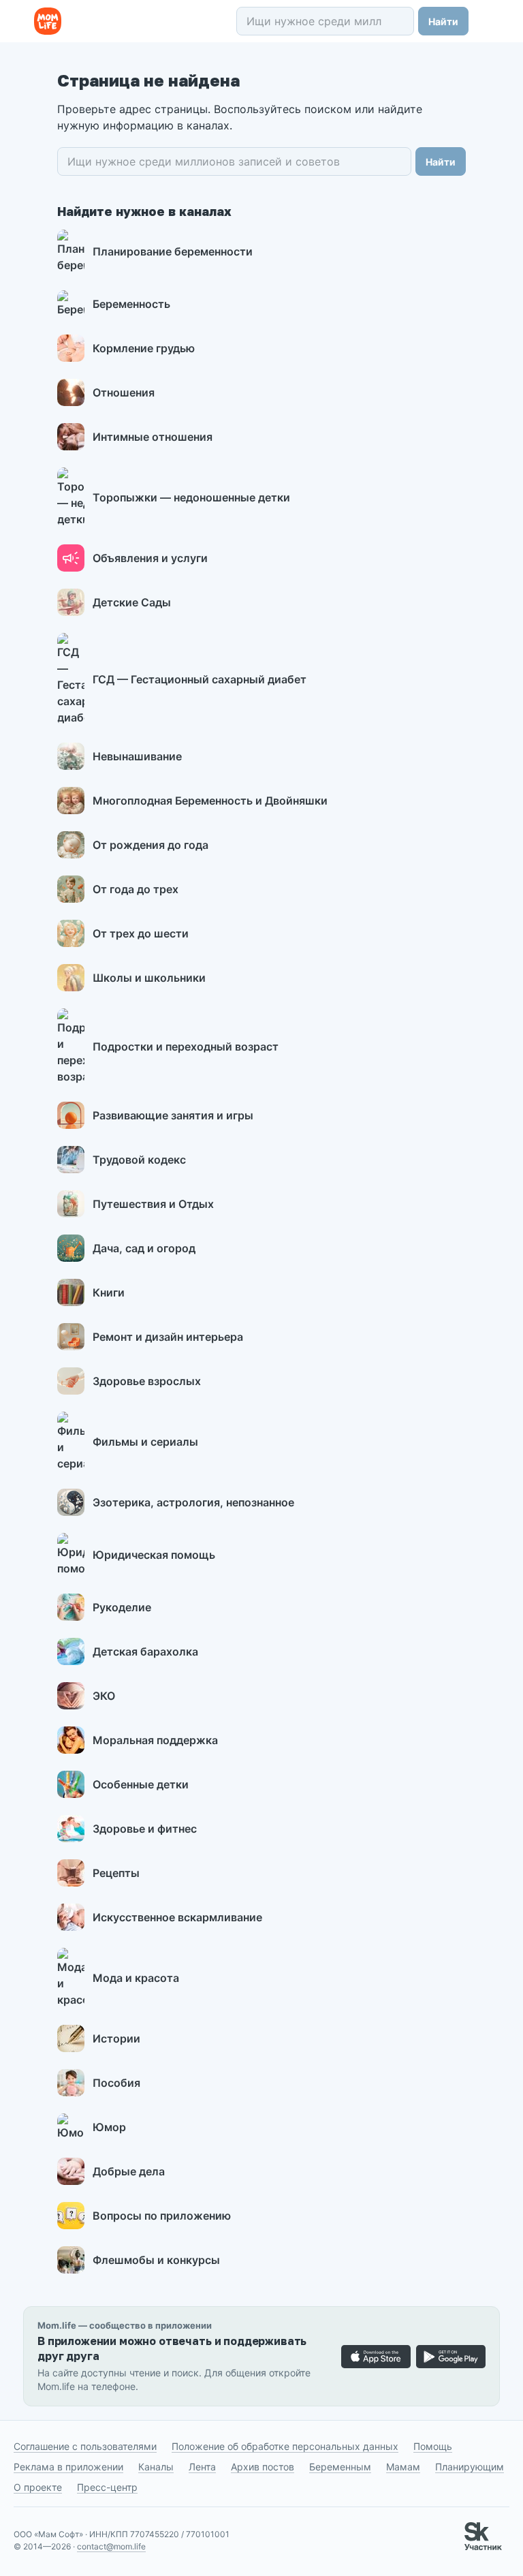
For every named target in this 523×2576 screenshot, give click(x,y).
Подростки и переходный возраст (186, 1046)
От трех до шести (141, 933)
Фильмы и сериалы (145, 1442)
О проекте (38, 2487)
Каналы (156, 2467)
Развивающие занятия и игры (173, 1115)
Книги (109, 1292)
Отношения (124, 392)
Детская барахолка (145, 1651)
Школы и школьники (149, 978)
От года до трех (136, 889)
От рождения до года (150, 845)
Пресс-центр (107, 2487)
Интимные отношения (153, 437)
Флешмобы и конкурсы (156, 2260)
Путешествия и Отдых (153, 1204)
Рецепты (116, 1873)
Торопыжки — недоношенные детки (191, 497)
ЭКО (104, 1696)
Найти (443, 21)
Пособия (116, 2083)
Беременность (131, 304)
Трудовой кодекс (139, 1160)
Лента (202, 2467)
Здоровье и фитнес (145, 1829)
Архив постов (263, 2467)
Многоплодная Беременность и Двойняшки (210, 801)
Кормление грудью (144, 348)
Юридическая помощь (154, 1555)
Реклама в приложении (68, 2467)
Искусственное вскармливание (177, 1917)
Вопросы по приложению (162, 2216)
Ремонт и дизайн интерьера (168, 1337)
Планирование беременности (173, 251)
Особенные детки (141, 1784)
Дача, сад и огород (144, 1248)
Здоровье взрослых (147, 1381)
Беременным (340, 2467)
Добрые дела (129, 2171)
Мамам (403, 2467)
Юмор (109, 2127)
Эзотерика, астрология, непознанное (193, 1502)
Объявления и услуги (150, 558)
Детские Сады (132, 602)
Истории (116, 2038)
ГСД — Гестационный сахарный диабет (200, 679)
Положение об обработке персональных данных (285, 2446)
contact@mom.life (111, 2546)
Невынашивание (137, 756)
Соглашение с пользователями (85, 2446)
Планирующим (470, 2467)
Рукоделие (122, 1607)
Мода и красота (136, 1978)
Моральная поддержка (155, 1740)
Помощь (433, 2446)
